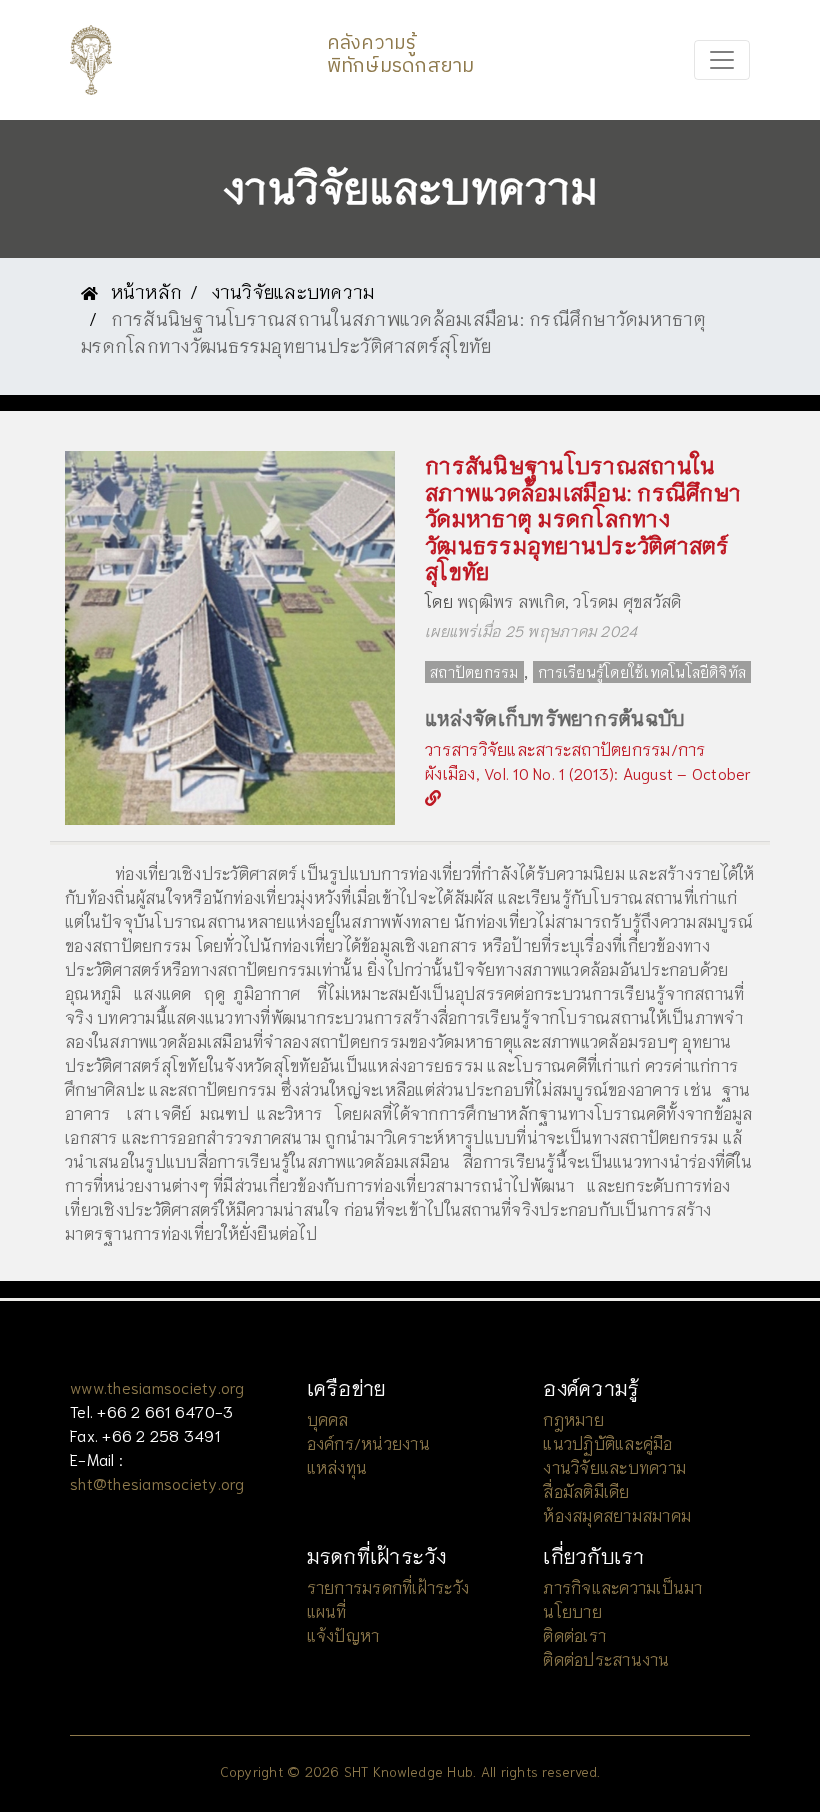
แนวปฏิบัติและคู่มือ (607, 1442)
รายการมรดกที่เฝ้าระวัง (388, 1586)
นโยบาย (572, 1610)
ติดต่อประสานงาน (606, 1658)
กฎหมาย (573, 1418)
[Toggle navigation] (722, 60)
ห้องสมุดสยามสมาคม (617, 1514)
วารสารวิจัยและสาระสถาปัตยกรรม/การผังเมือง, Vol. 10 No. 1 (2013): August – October (588, 760)
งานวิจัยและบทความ (293, 291)
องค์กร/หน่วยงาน (368, 1442)
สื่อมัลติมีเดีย (586, 1490)
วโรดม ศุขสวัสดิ (627, 600)
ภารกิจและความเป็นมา (622, 1586)
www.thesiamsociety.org (157, 1386)
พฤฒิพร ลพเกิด (511, 600)
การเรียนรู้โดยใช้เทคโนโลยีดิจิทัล (642, 672)
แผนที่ (327, 1610)
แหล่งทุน (337, 1466)
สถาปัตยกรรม (474, 672)
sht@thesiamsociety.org (157, 1482)
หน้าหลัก (143, 291)
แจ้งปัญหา (343, 1634)
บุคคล (328, 1418)
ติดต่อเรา (574, 1634)
